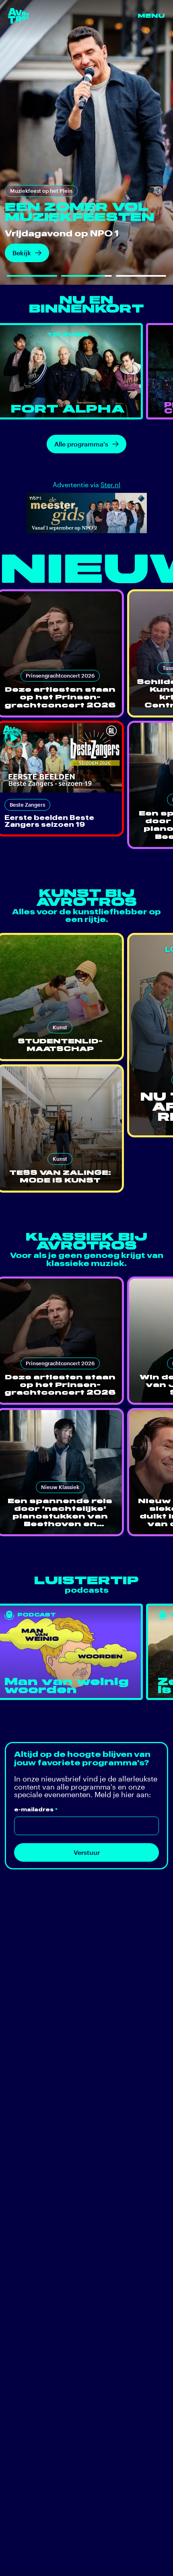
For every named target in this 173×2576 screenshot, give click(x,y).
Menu (151, 16)
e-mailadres (36, 1810)
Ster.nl (110, 485)
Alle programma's (81, 444)
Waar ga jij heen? (38, 252)
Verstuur (87, 1852)
